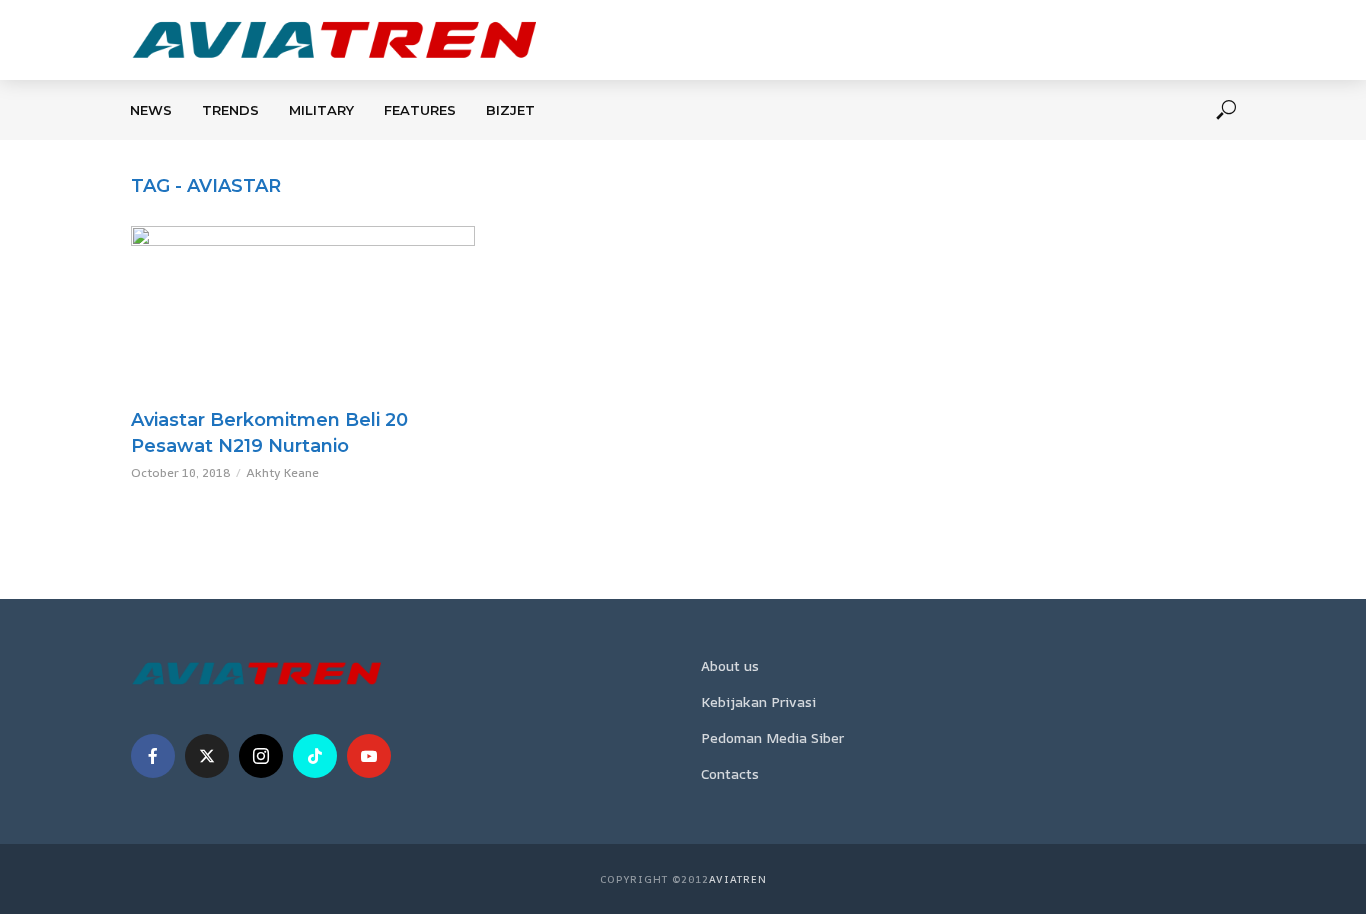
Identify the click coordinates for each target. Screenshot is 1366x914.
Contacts (730, 773)
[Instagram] (261, 756)
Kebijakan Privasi (758, 701)
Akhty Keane (282, 472)
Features (420, 110)
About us (730, 665)
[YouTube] (369, 756)
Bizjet (510, 110)
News (151, 110)
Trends (230, 110)
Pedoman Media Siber (772, 737)
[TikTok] (315, 756)
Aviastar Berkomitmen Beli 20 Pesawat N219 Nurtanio (269, 433)
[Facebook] (153, 756)
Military (321, 110)
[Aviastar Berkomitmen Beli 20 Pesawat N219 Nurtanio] (303, 312)
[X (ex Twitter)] (207, 756)
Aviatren (738, 879)
